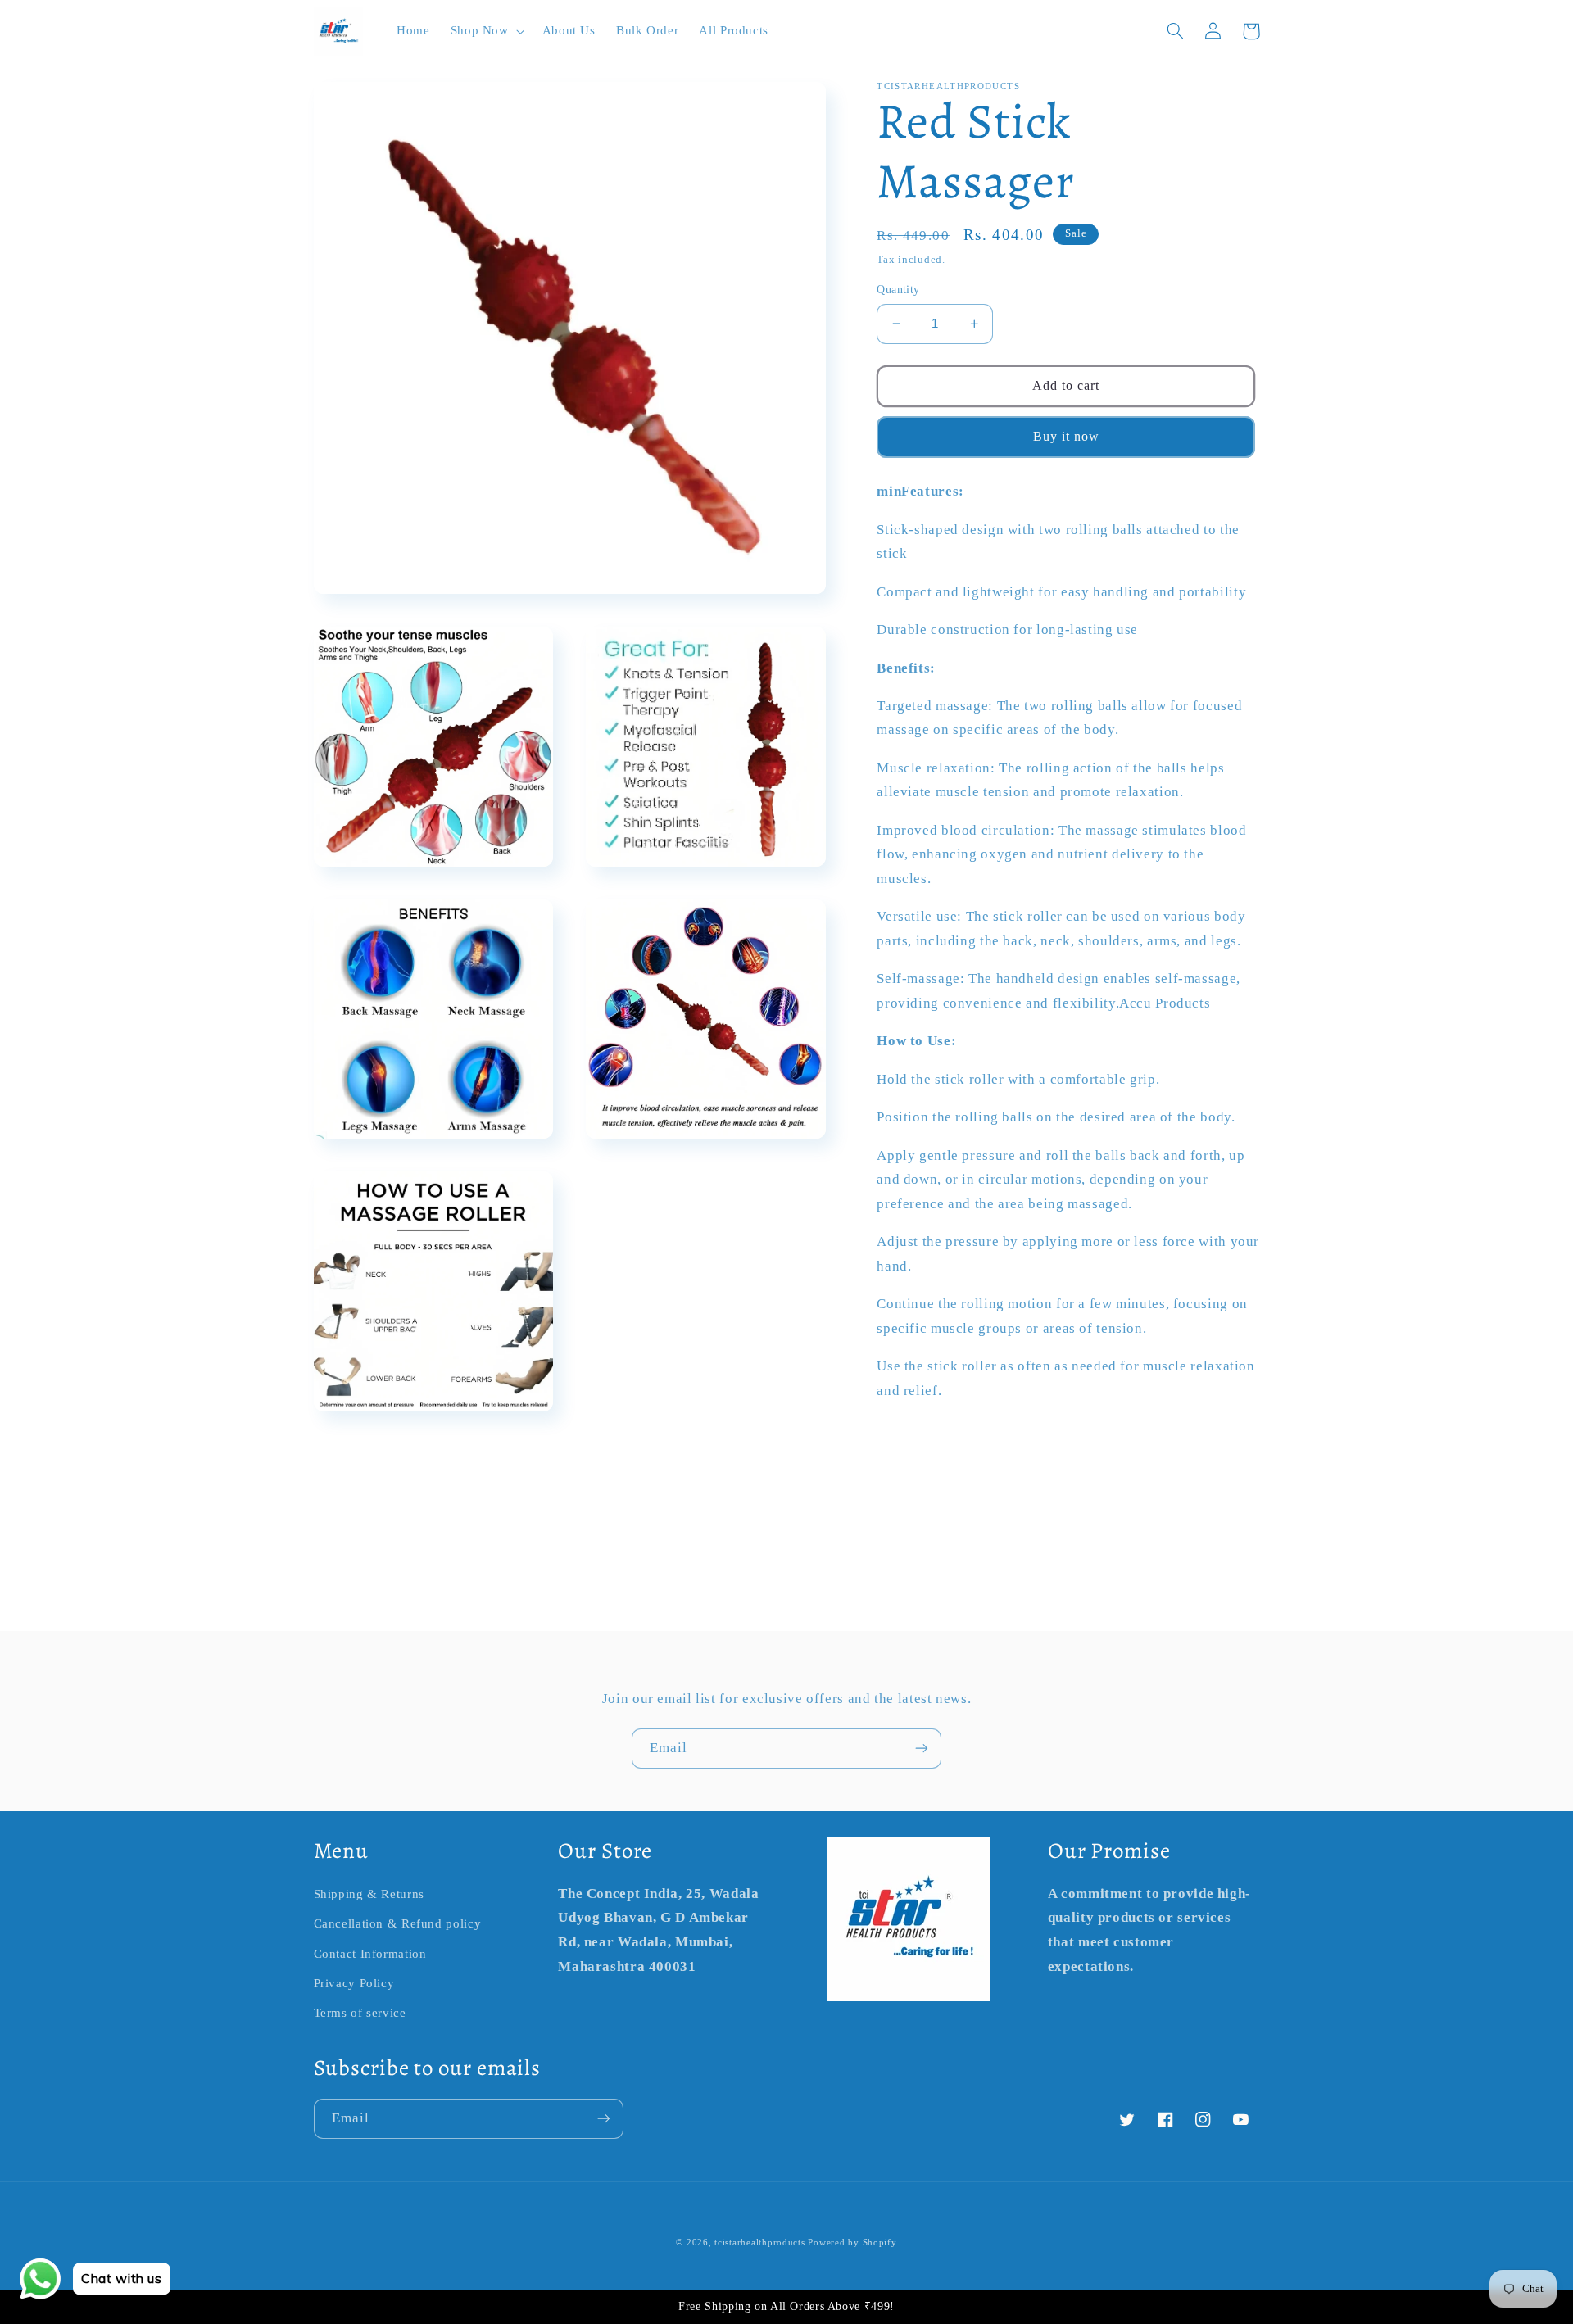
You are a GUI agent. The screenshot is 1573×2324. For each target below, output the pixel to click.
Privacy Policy (354, 1983)
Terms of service (360, 2013)
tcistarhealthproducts (759, 2242)
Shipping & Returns (369, 1894)
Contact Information (370, 1954)
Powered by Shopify (852, 2242)
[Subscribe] (922, 1749)
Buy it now (1067, 436)
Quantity (898, 290)
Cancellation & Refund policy (398, 1923)
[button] (486, 31)
